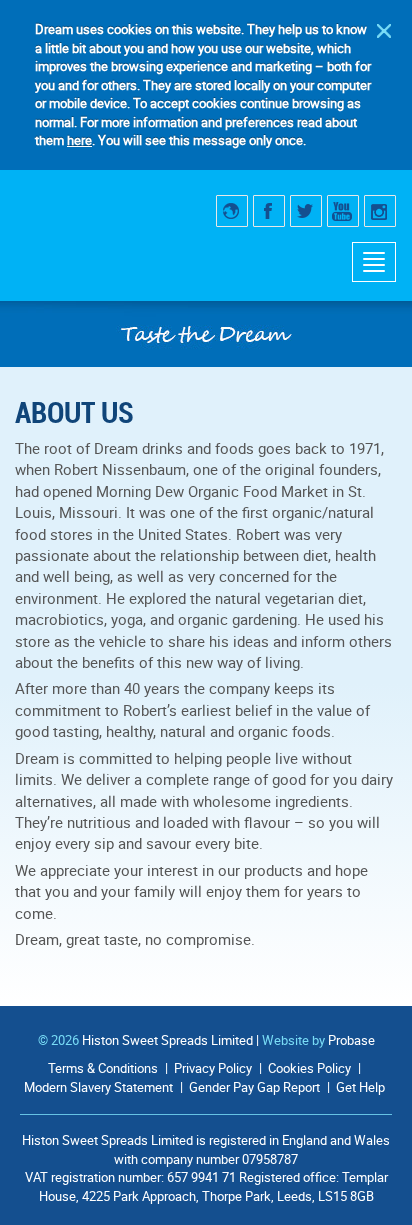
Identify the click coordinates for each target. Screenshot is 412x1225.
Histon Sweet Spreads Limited (167, 1040)
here (79, 140)
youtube (343, 211)
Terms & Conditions (103, 1068)
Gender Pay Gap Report (254, 1087)
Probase (351, 1040)
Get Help (360, 1087)
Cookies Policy (309, 1068)
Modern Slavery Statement (98, 1087)
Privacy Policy (213, 1068)
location (232, 211)
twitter (306, 211)
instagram (380, 211)
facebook (269, 211)
